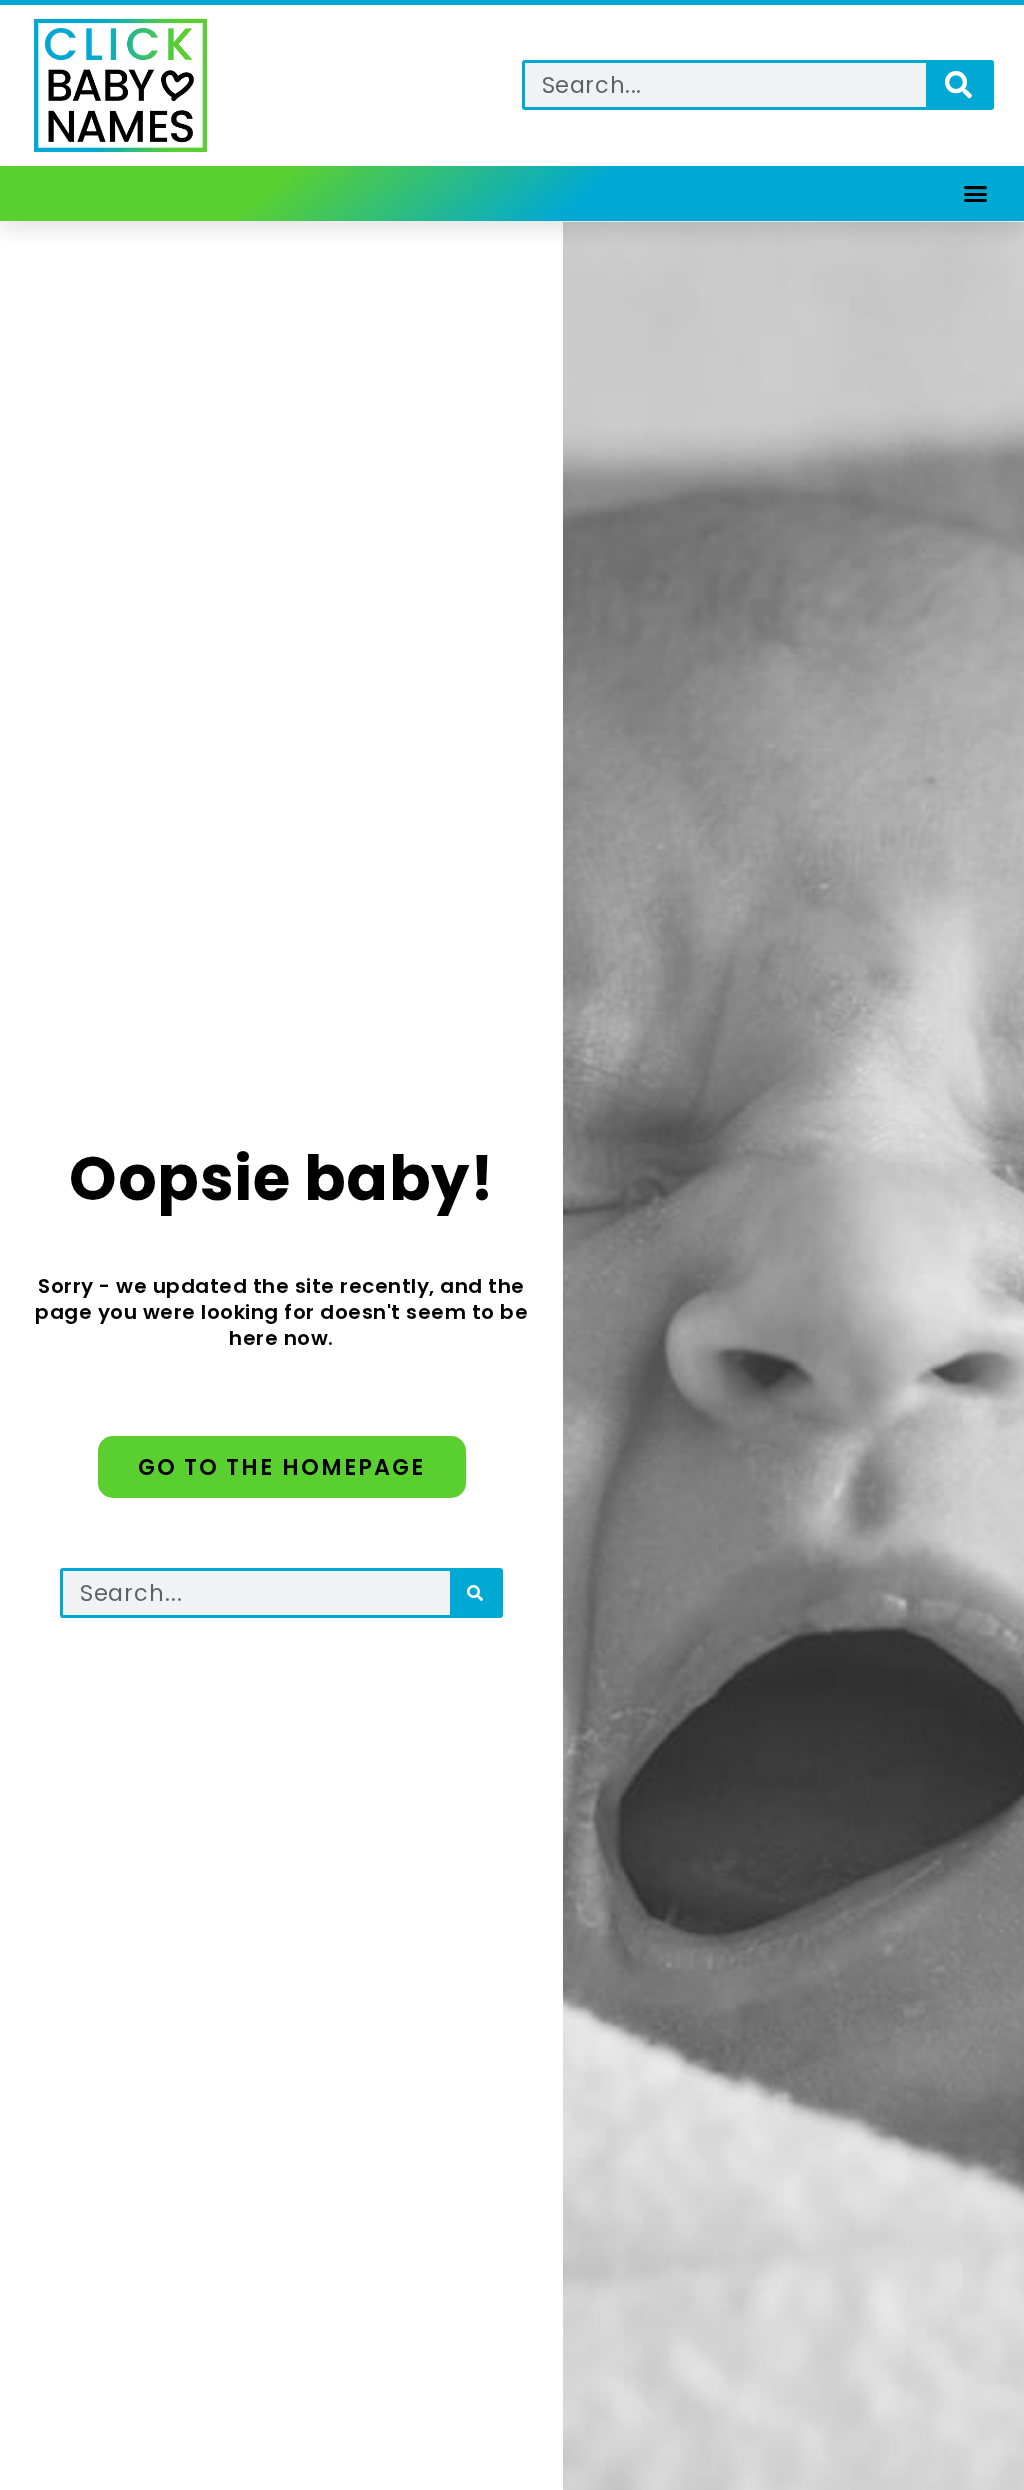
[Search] (958, 85)
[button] (976, 194)
